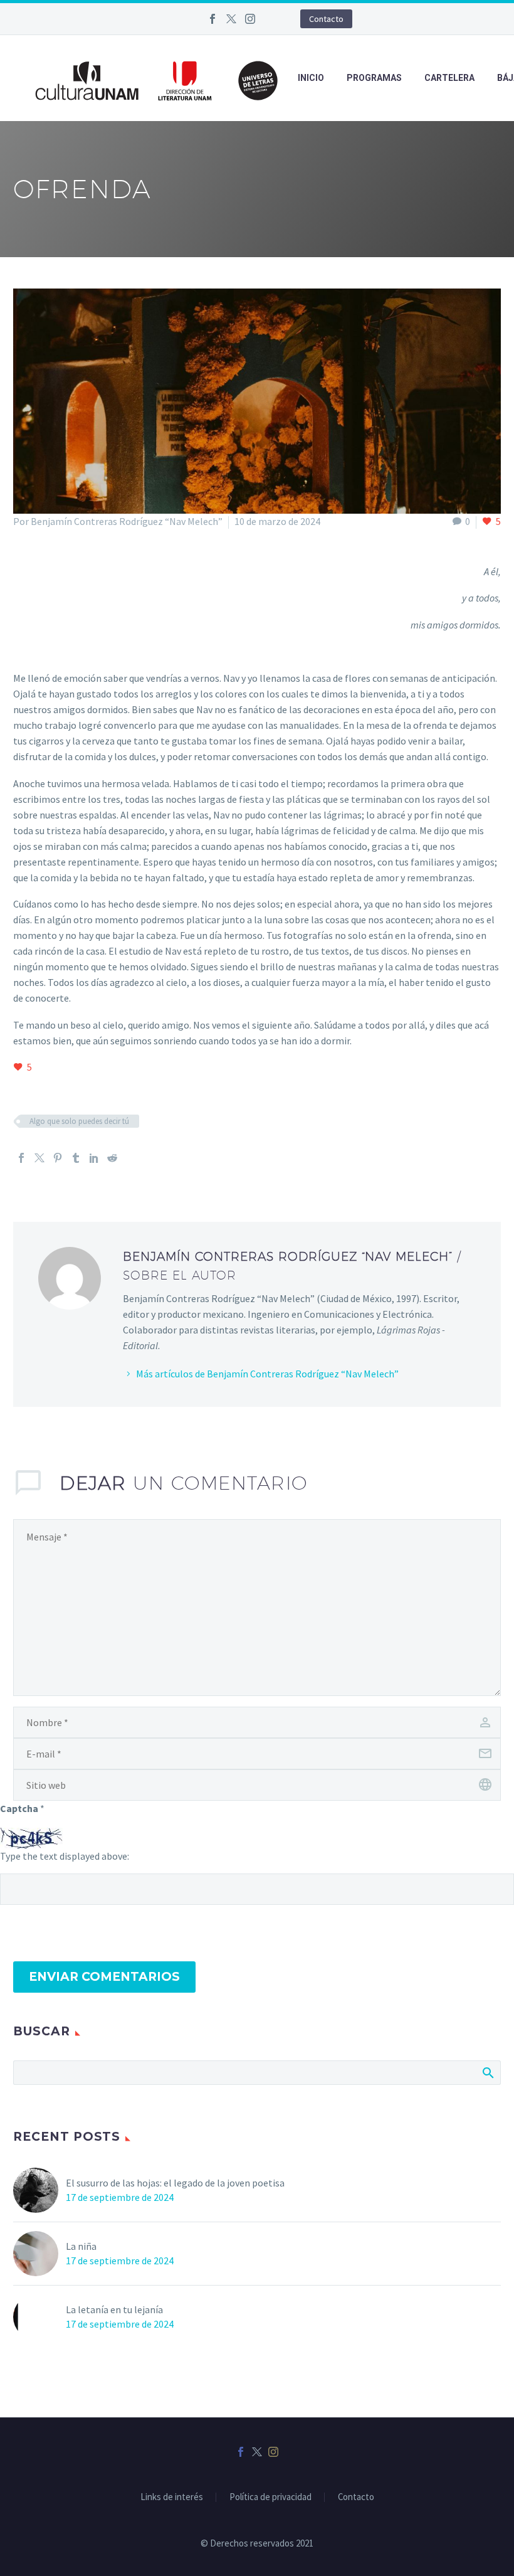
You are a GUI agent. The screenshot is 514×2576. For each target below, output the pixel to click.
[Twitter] (231, 19)
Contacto (326, 19)
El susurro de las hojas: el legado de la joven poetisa (175, 2183)
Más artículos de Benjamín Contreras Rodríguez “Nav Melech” (267, 1374)
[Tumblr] (76, 1158)
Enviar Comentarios (104, 1977)
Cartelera (449, 78)
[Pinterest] (58, 1158)
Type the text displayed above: (65, 1856)
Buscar (487, 2072)
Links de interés (172, 2497)
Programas (374, 78)
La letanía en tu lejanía (114, 2309)
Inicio (311, 78)
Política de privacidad (270, 2497)
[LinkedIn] (94, 1158)
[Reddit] (112, 1158)
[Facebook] (212, 19)
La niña (81, 2246)
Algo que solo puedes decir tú (79, 1121)
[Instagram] (250, 19)
